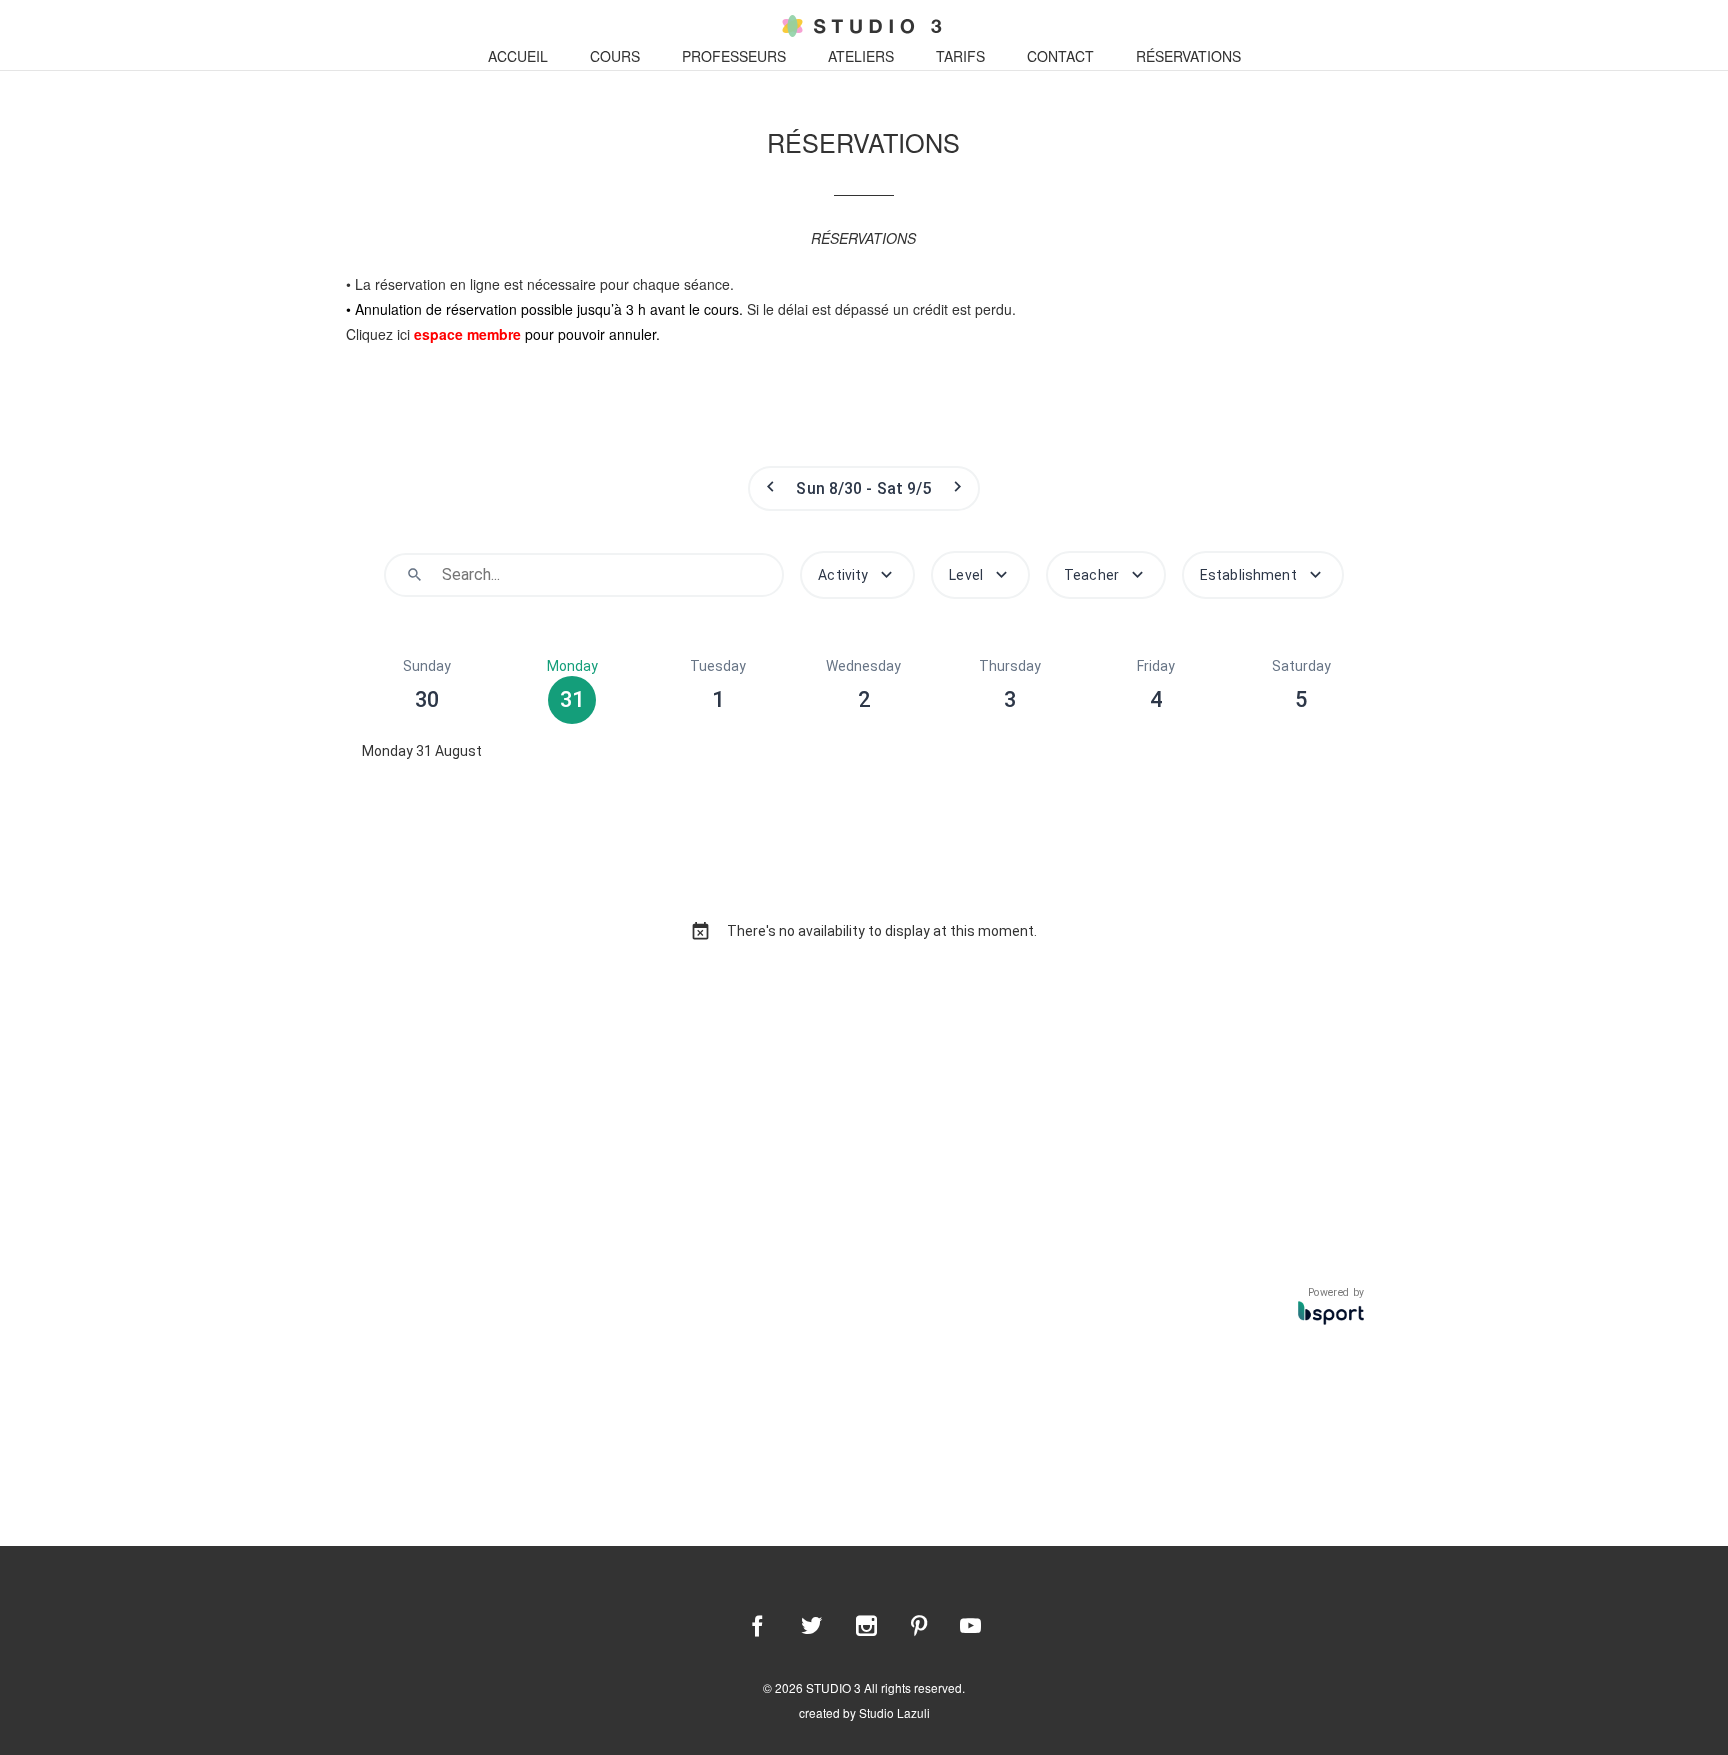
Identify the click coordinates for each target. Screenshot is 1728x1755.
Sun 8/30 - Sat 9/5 (863, 488)
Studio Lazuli (894, 1712)
